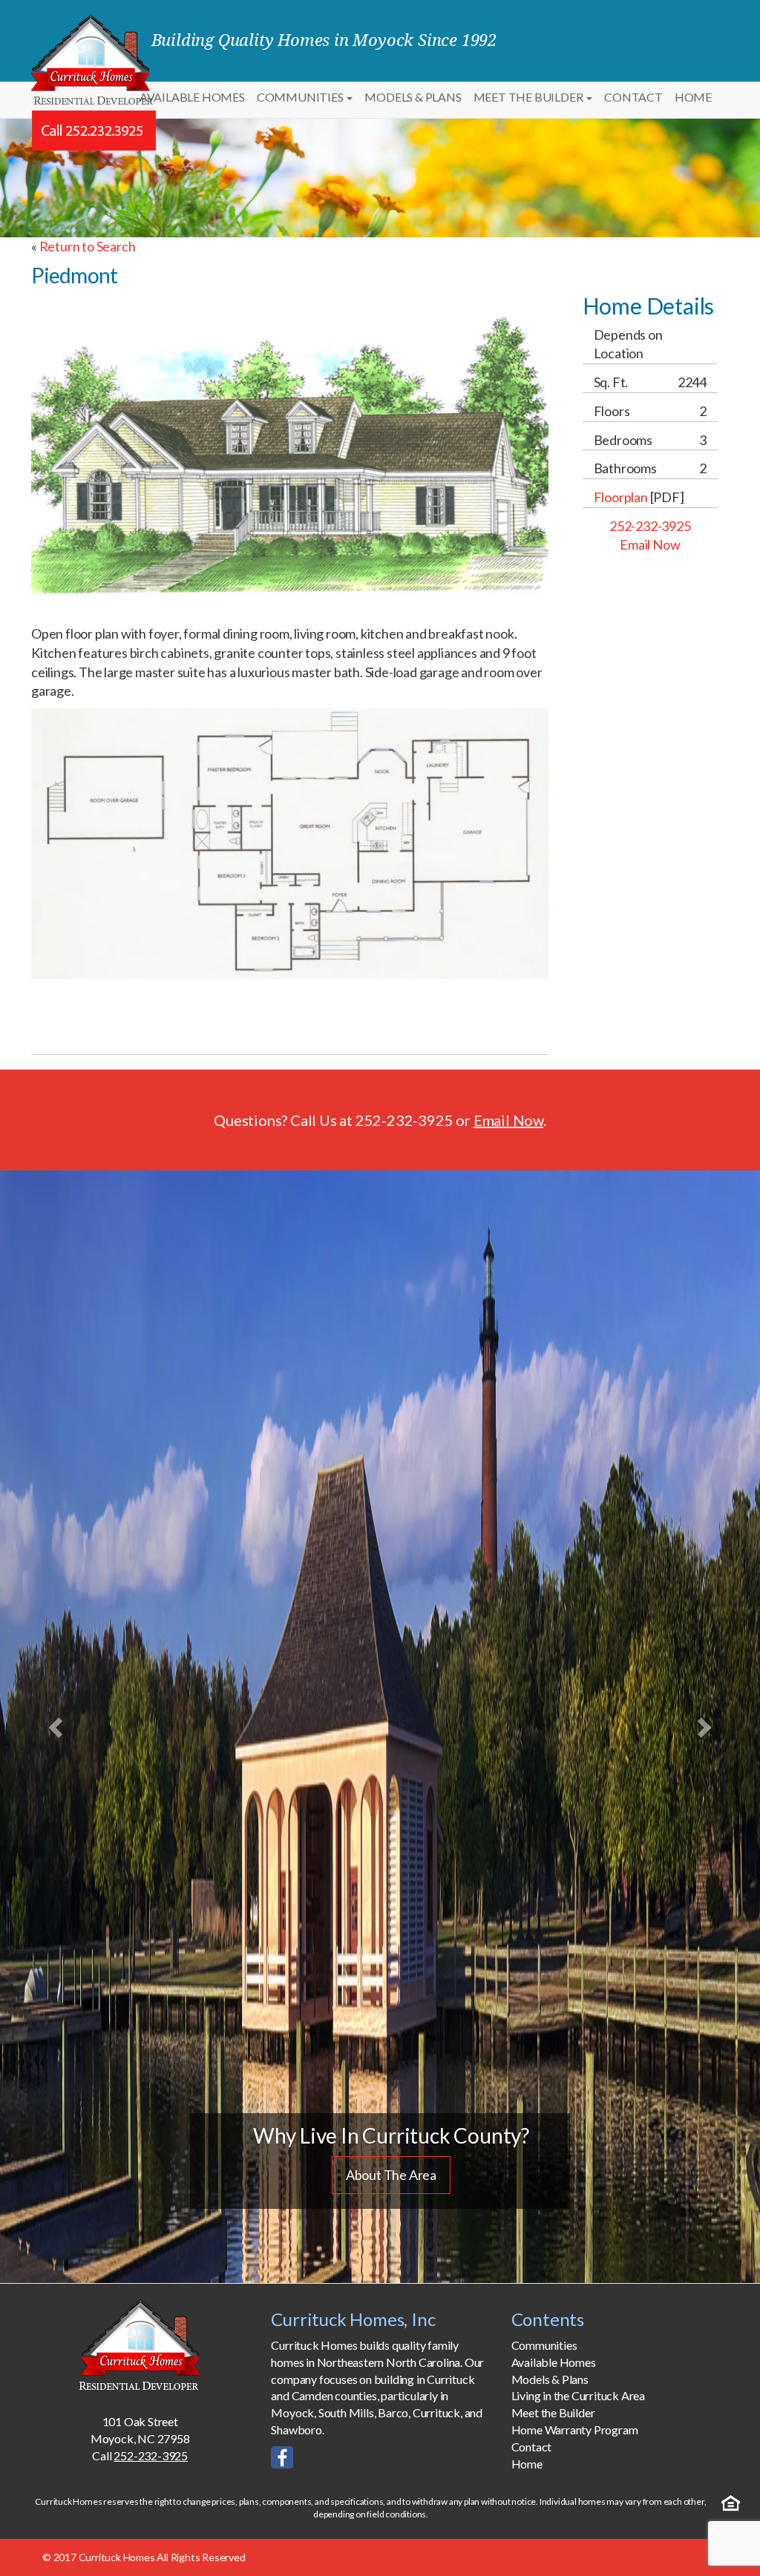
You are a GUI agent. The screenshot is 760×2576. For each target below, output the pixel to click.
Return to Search (88, 246)
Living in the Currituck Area (578, 2395)
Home (693, 97)
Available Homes (192, 97)
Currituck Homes (117, 2557)
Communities (301, 97)
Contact (633, 97)
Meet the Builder (530, 97)
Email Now (650, 544)
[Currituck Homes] (140, 2344)
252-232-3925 (650, 526)
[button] (57, 1727)
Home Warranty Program (575, 2430)
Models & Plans (413, 97)
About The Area (391, 2175)
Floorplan (621, 497)
